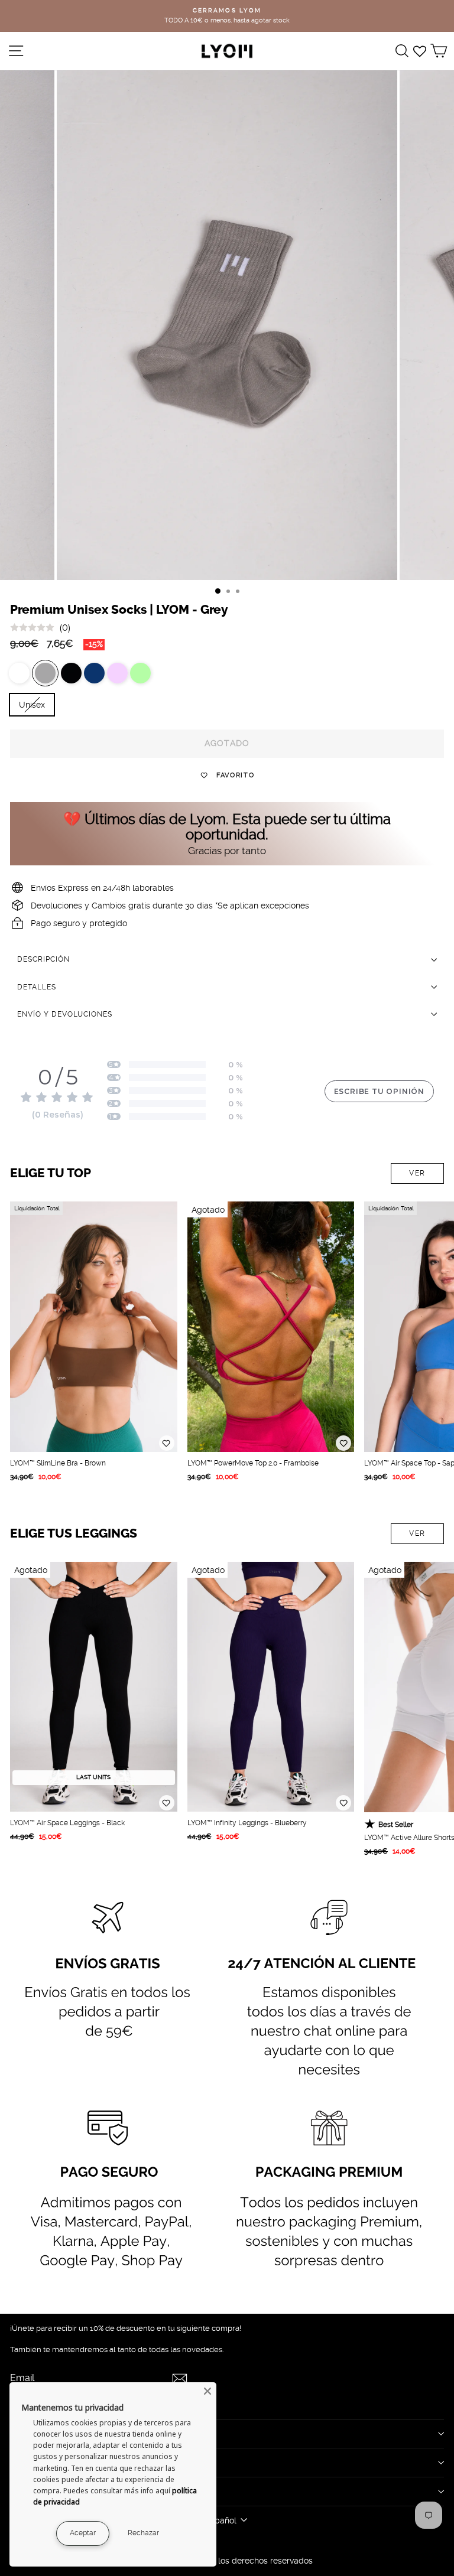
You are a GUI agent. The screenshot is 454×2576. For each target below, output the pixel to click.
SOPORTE (32, 2491)
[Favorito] (167, 1443)
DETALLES (37, 987)
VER (417, 1173)
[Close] (207, 2391)
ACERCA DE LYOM (51, 2434)
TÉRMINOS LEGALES (58, 2462)
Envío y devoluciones (65, 1014)
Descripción (43, 959)
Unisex (32, 705)
